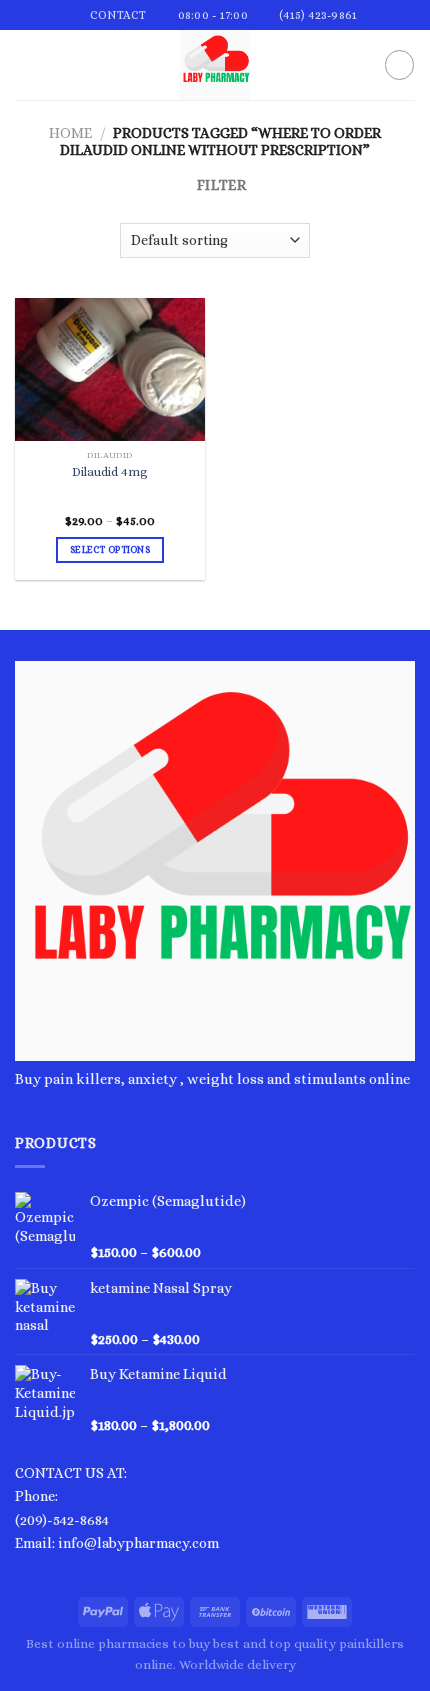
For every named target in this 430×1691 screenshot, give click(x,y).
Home (70, 133)
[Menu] (26, 65)
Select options (110, 549)
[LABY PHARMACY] (215, 65)
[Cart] (399, 64)
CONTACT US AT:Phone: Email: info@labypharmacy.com (117, 1508)
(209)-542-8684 (62, 1520)
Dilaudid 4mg (110, 472)
